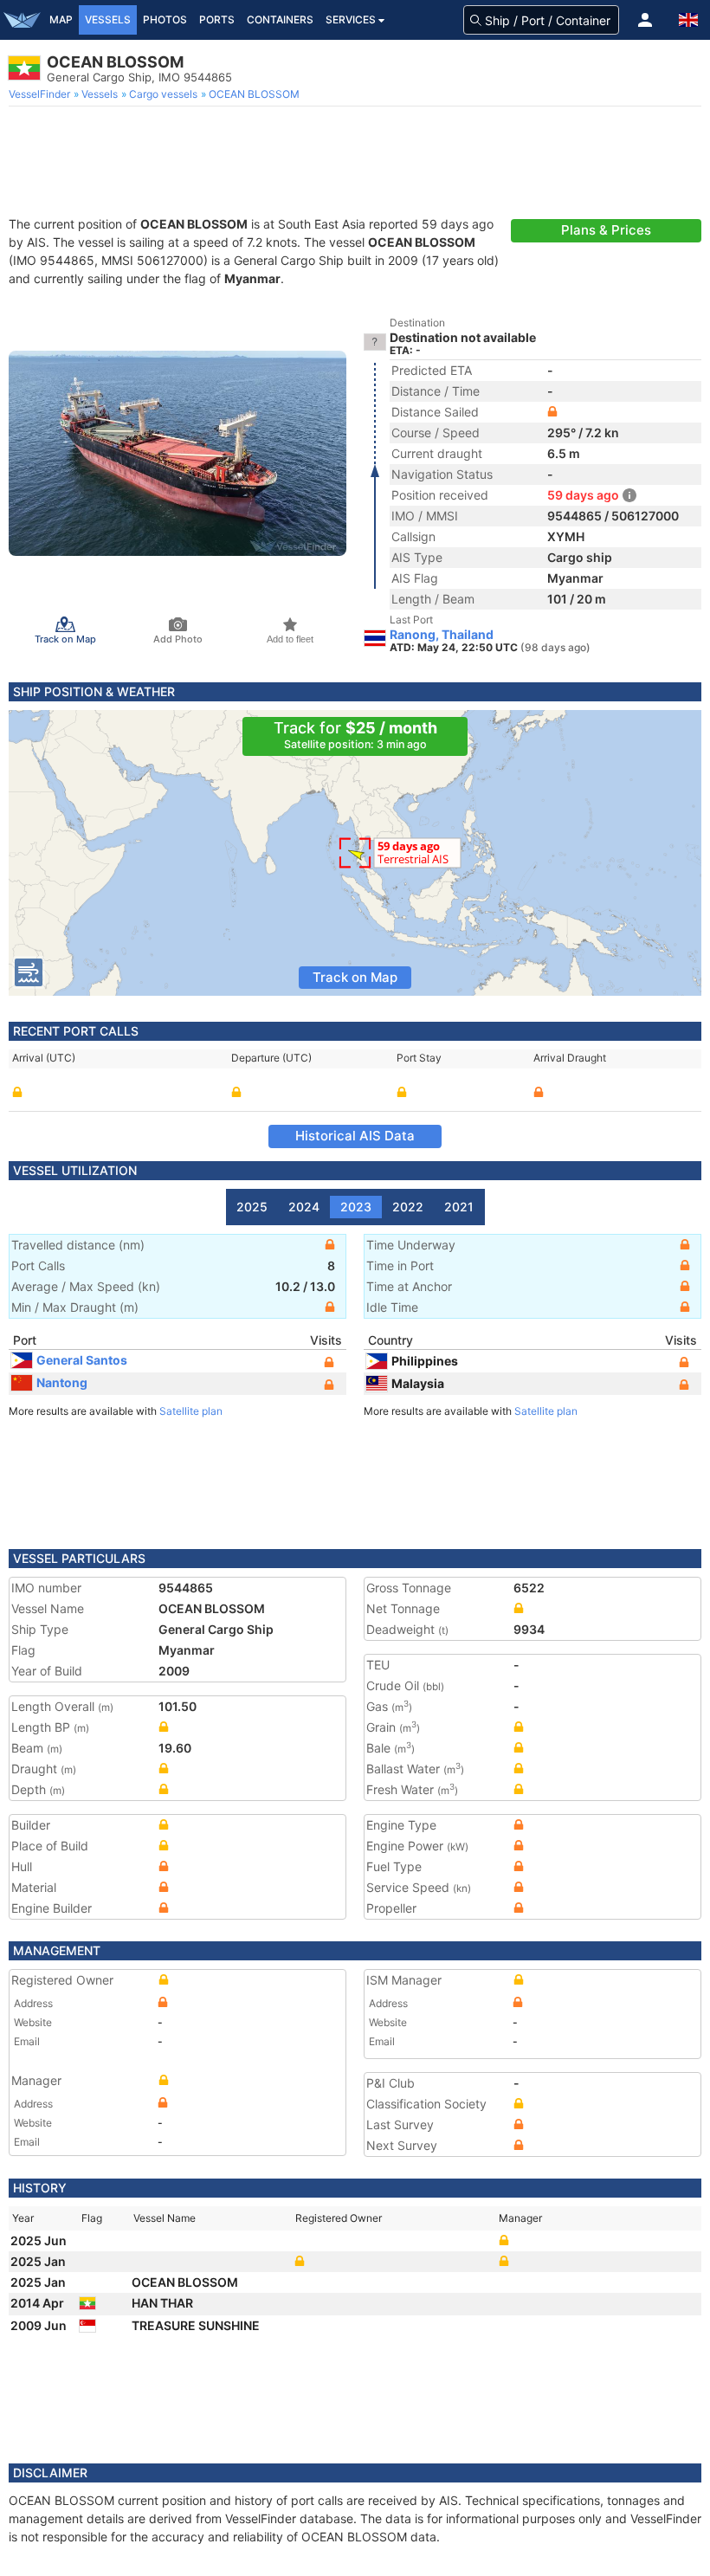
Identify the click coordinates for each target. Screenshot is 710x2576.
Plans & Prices (606, 230)
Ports (217, 19)
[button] (645, 20)
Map (61, 19)
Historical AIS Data (355, 1136)
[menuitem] (41, 94)
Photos (165, 19)
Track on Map (355, 977)
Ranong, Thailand (442, 635)
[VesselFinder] (22, 20)
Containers (280, 19)
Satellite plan (191, 1411)
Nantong (62, 1382)
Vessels (108, 19)
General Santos (82, 1360)
